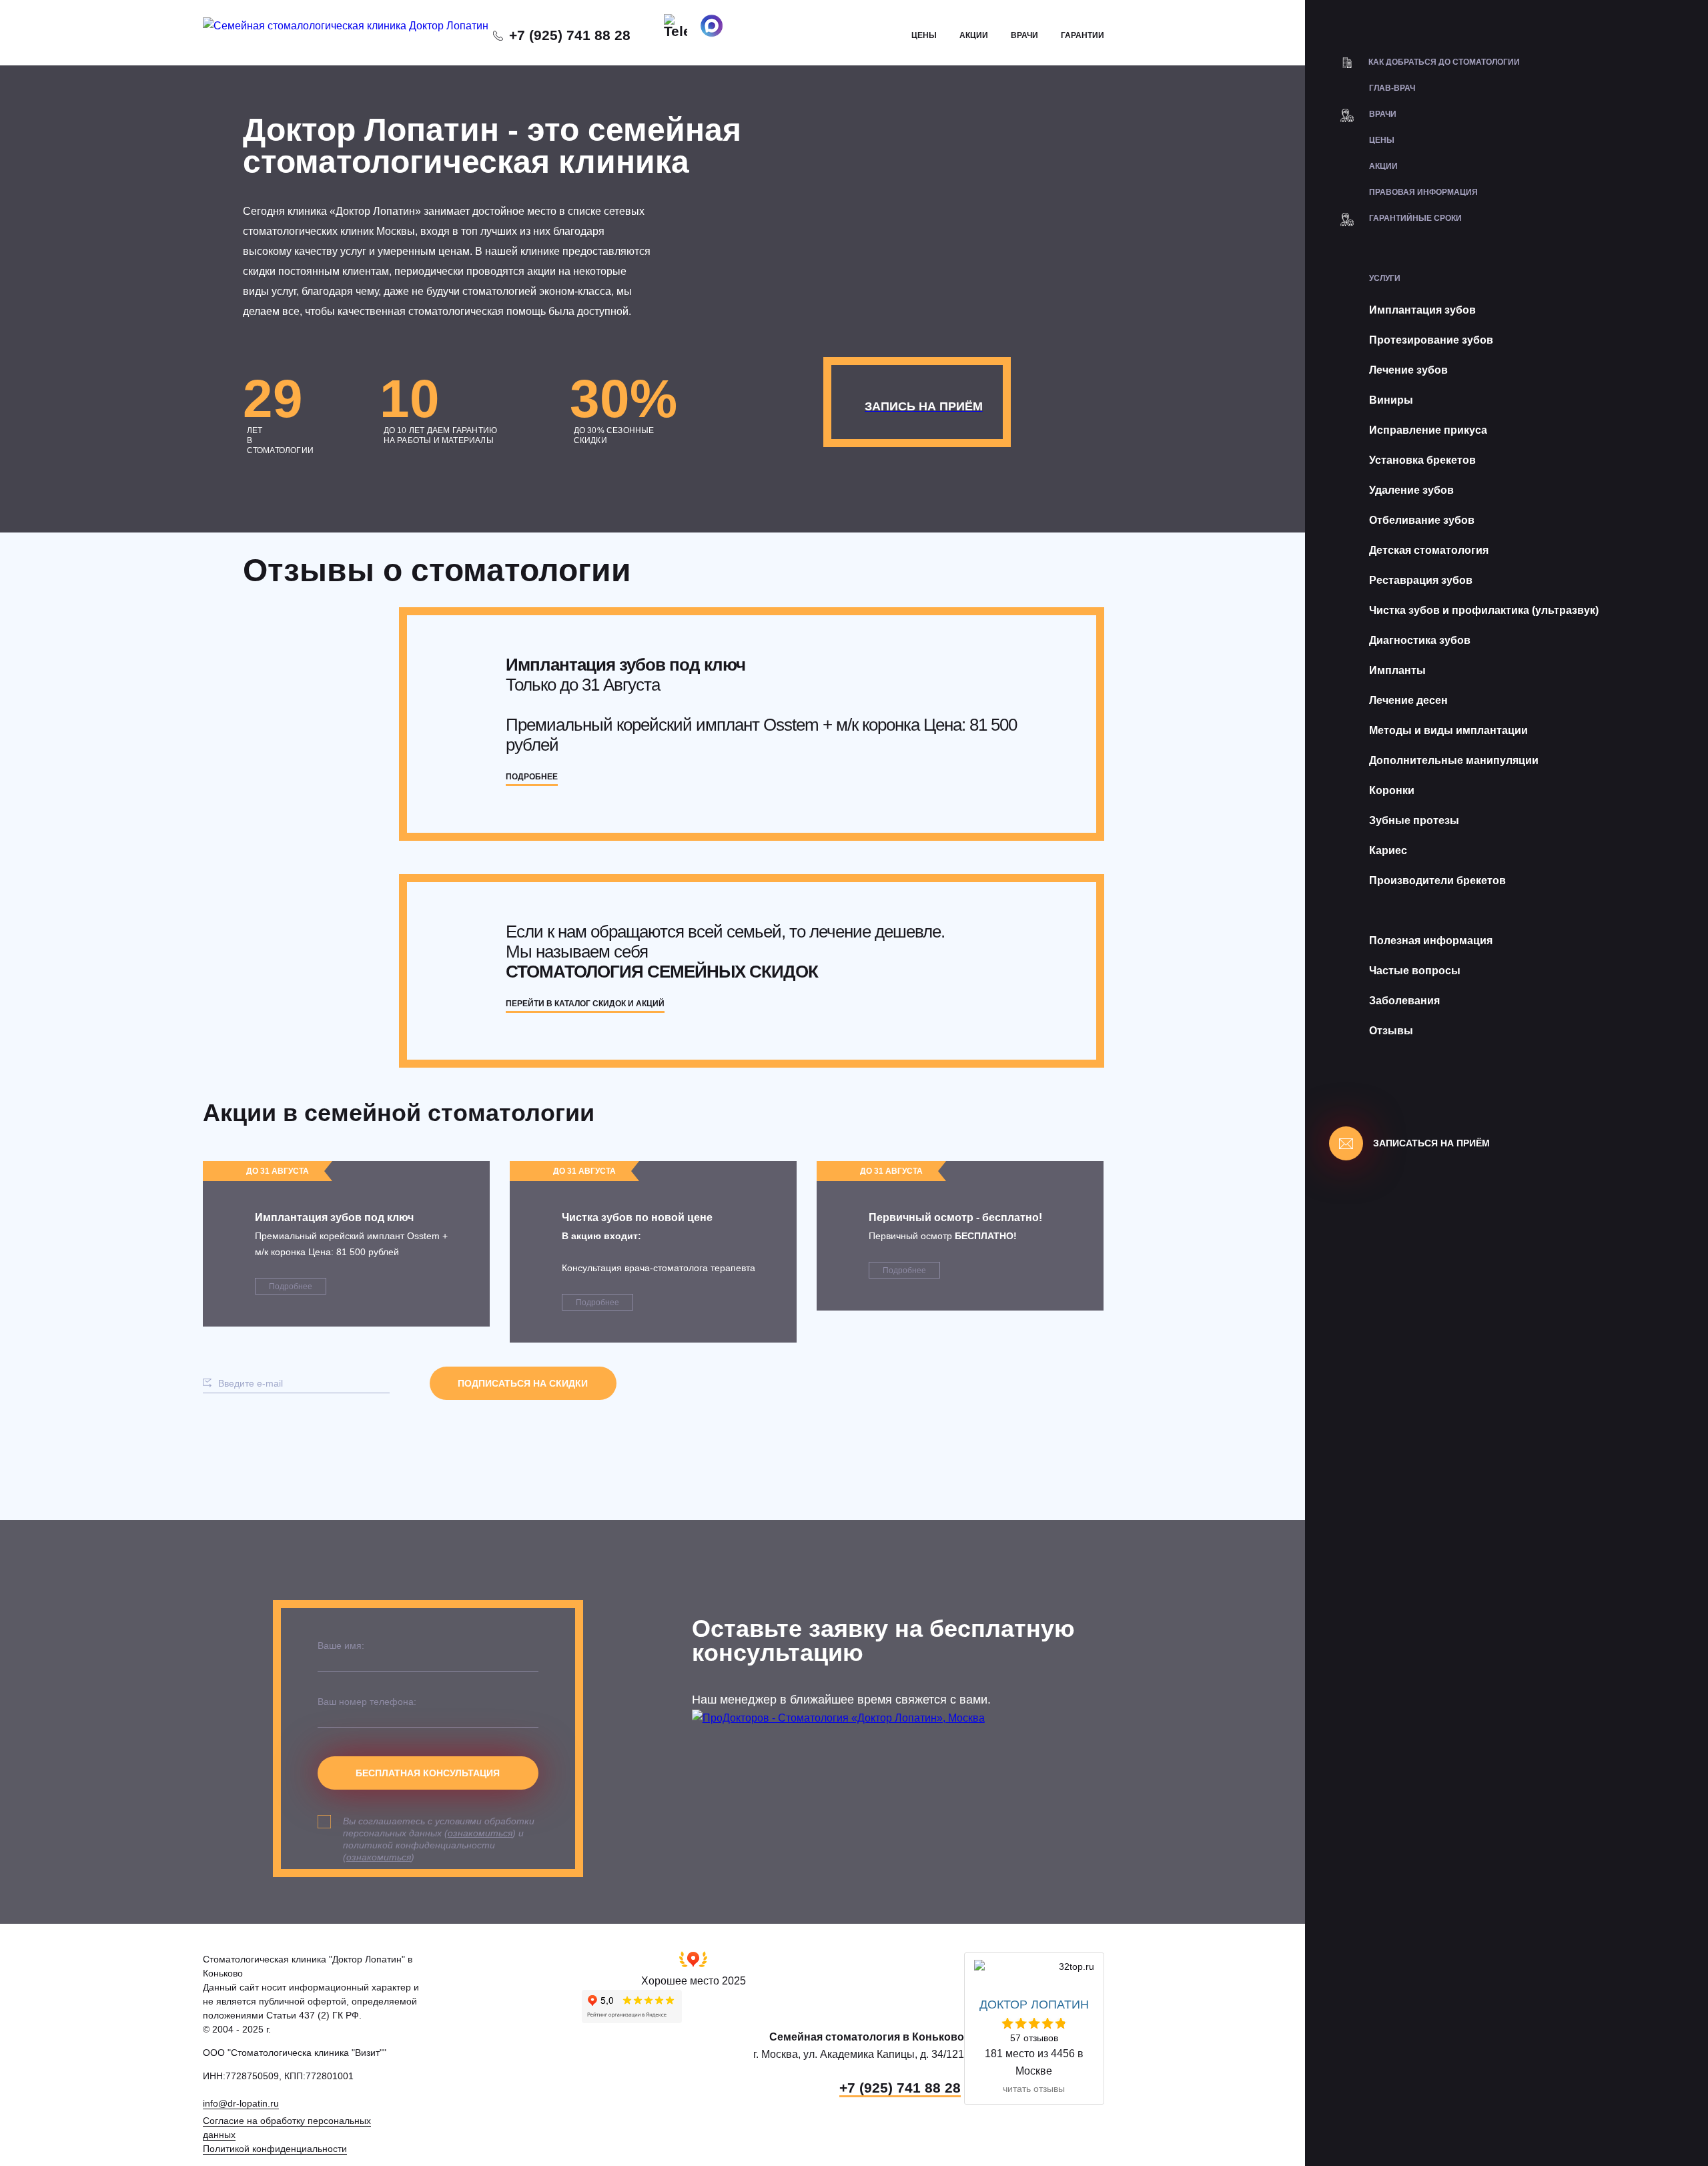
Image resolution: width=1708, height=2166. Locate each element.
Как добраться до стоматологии (1444, 62)
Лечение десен (1408, 700)
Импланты (1397, 670)
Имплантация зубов (1422, 310)
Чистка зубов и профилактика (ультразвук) (1484, 610)
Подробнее (291, 1287)
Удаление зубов (1411, 490)
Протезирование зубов (1431, 340)
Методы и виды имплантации (1448, 730)
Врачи (1024, 35)
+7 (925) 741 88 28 (570, 35)
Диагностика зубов (1420, 640)
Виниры (1391, 400)
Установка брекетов (1422, 460)
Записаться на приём (1431, 1143)
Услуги (1385, 278)
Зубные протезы (1414, 820)
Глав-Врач (1392, 88)
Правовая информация (1423, 192)
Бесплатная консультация (428, 1773)
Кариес (1388, 850)
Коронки (1392, 790)
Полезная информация (1431, 941)
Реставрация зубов (1421, 580)
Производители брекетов (1437, 880)
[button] (694, 1970)
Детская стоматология (1429, 550)
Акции (974, 35)
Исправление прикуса (1428, 430)
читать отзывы (1034, 2089)
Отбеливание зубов (1422, 520)
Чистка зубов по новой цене (637, 1217)
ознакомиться (480, 1833)
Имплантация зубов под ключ (334, 1217)
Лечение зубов (1408, 370)
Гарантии (1083, 35)
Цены (924, 35)
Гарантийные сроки (1415, 218)
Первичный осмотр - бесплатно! (955, 1217)
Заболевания (1404, 1001)
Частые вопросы (1415, 971)
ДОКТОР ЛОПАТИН (1034, 2005)
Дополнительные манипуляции (1454, 760)
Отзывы (1391, 1031)
